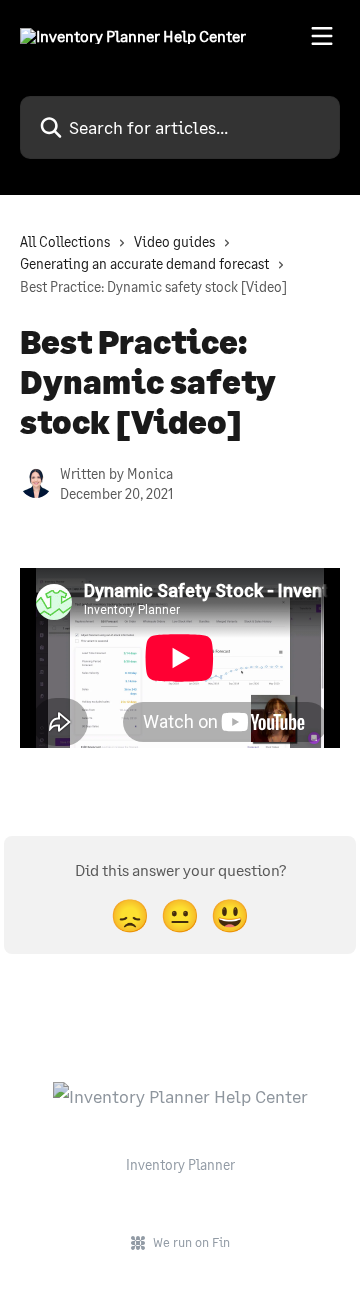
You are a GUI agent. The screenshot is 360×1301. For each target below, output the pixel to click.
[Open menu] (322, 36)
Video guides (174, 241)
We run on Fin (191, 1242)
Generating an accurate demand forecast (144, 263)
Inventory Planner (180, 1164)
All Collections (65, 241)
